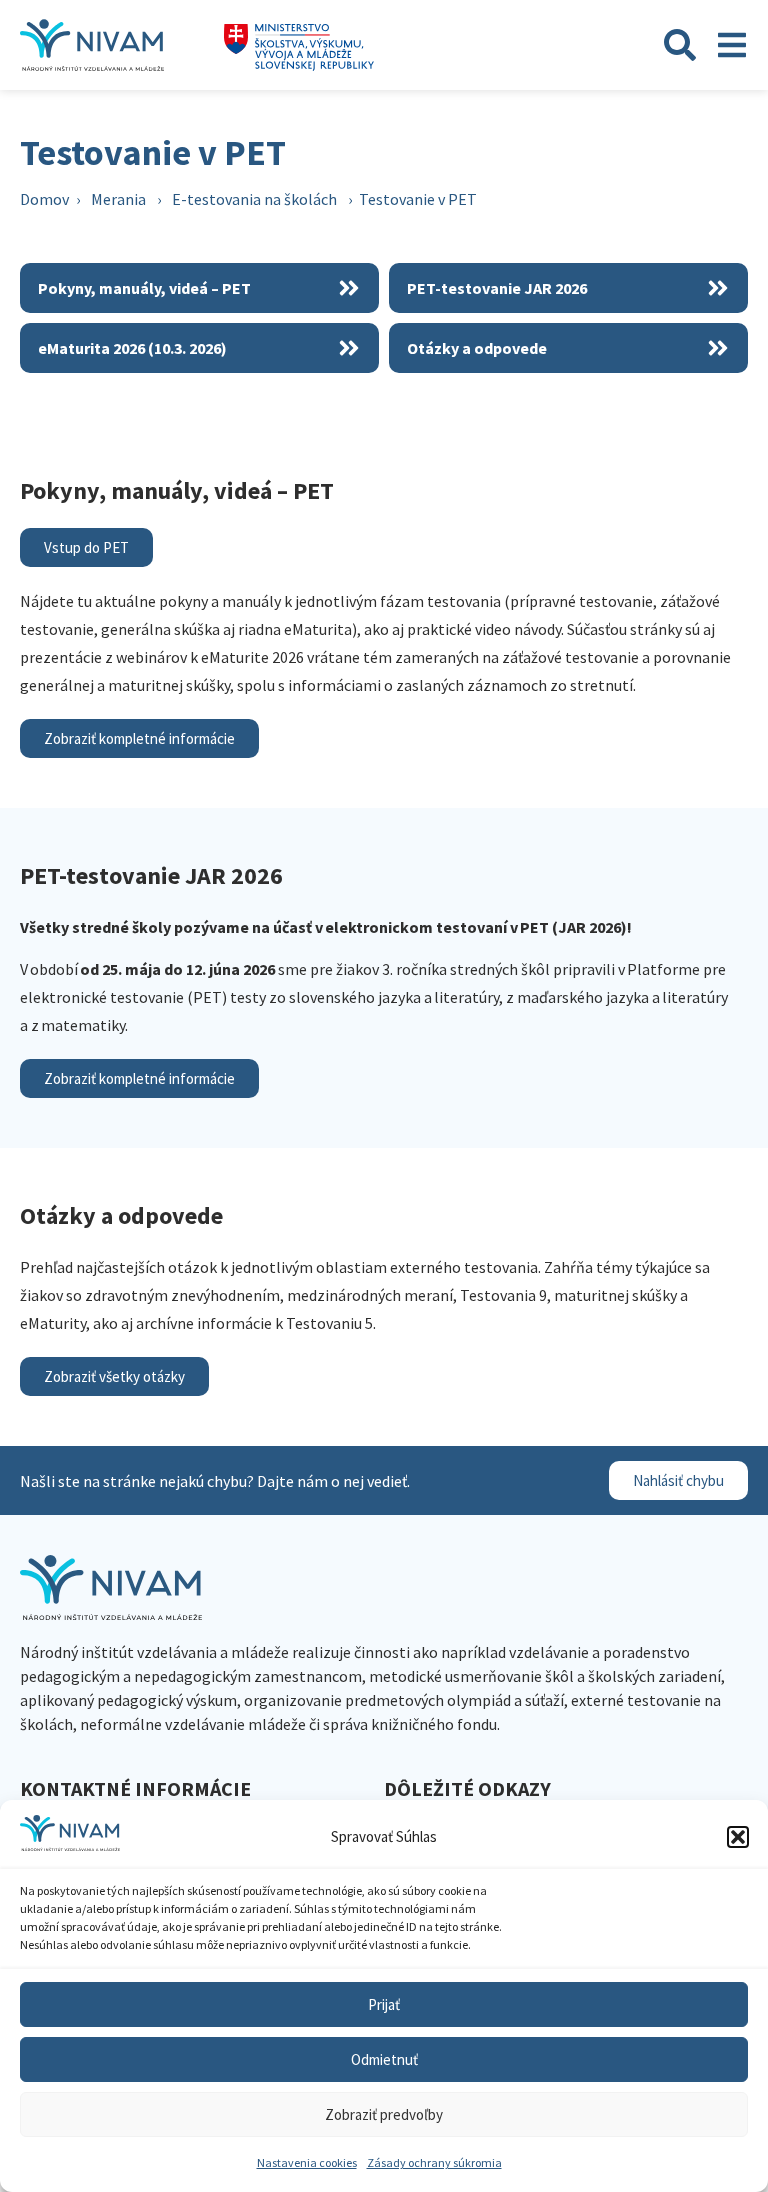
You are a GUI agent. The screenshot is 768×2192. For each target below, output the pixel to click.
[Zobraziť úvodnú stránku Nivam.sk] (111, 1587)
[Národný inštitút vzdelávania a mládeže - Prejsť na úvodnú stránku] (92, 45)
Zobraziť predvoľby (384, 2114)
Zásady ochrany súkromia (434, 2162)
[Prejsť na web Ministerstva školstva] (299, 47)
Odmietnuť (384, 2059)
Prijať (384, 2004)
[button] (738, 1837)
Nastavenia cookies (307, 2162)
